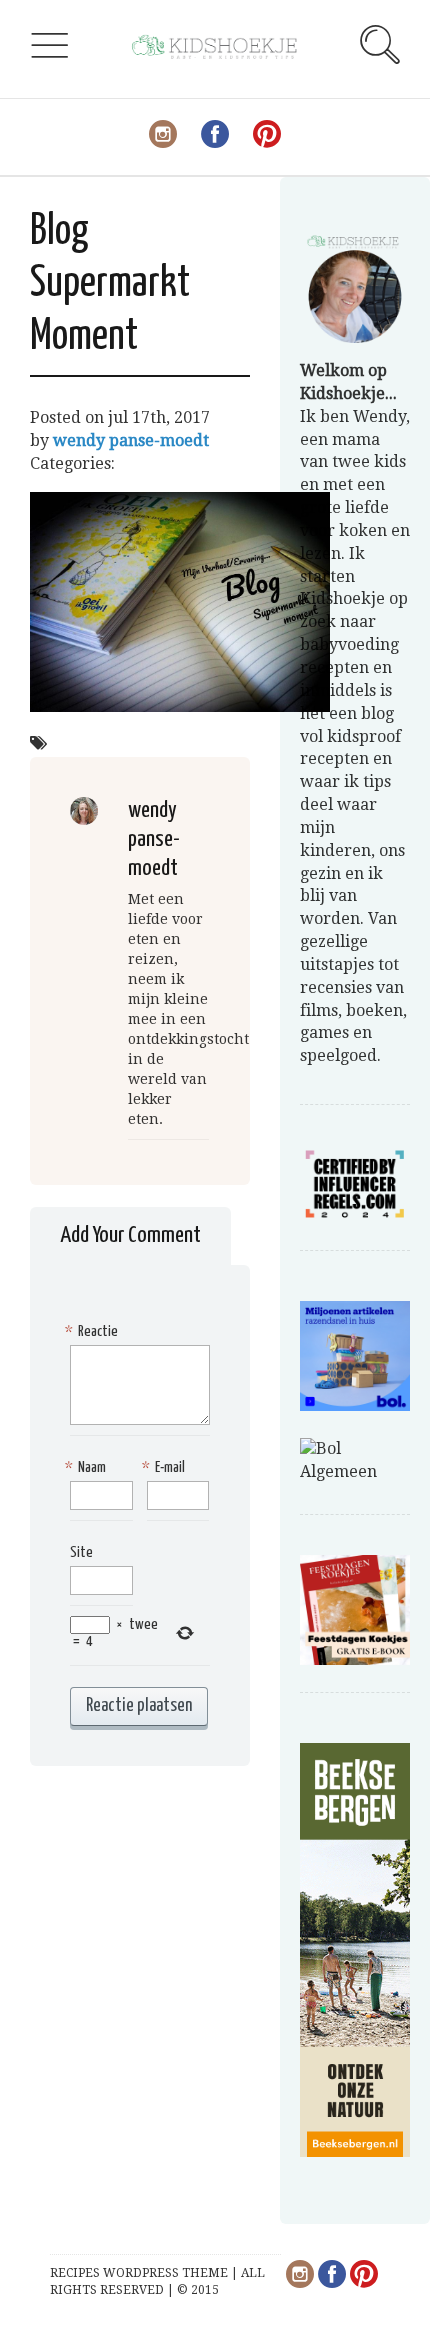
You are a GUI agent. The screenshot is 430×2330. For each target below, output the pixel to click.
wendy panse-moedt (131, 440)
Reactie (94, 1331)
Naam (88, 1467)
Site (81, 1552)
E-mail (166, 1467)
